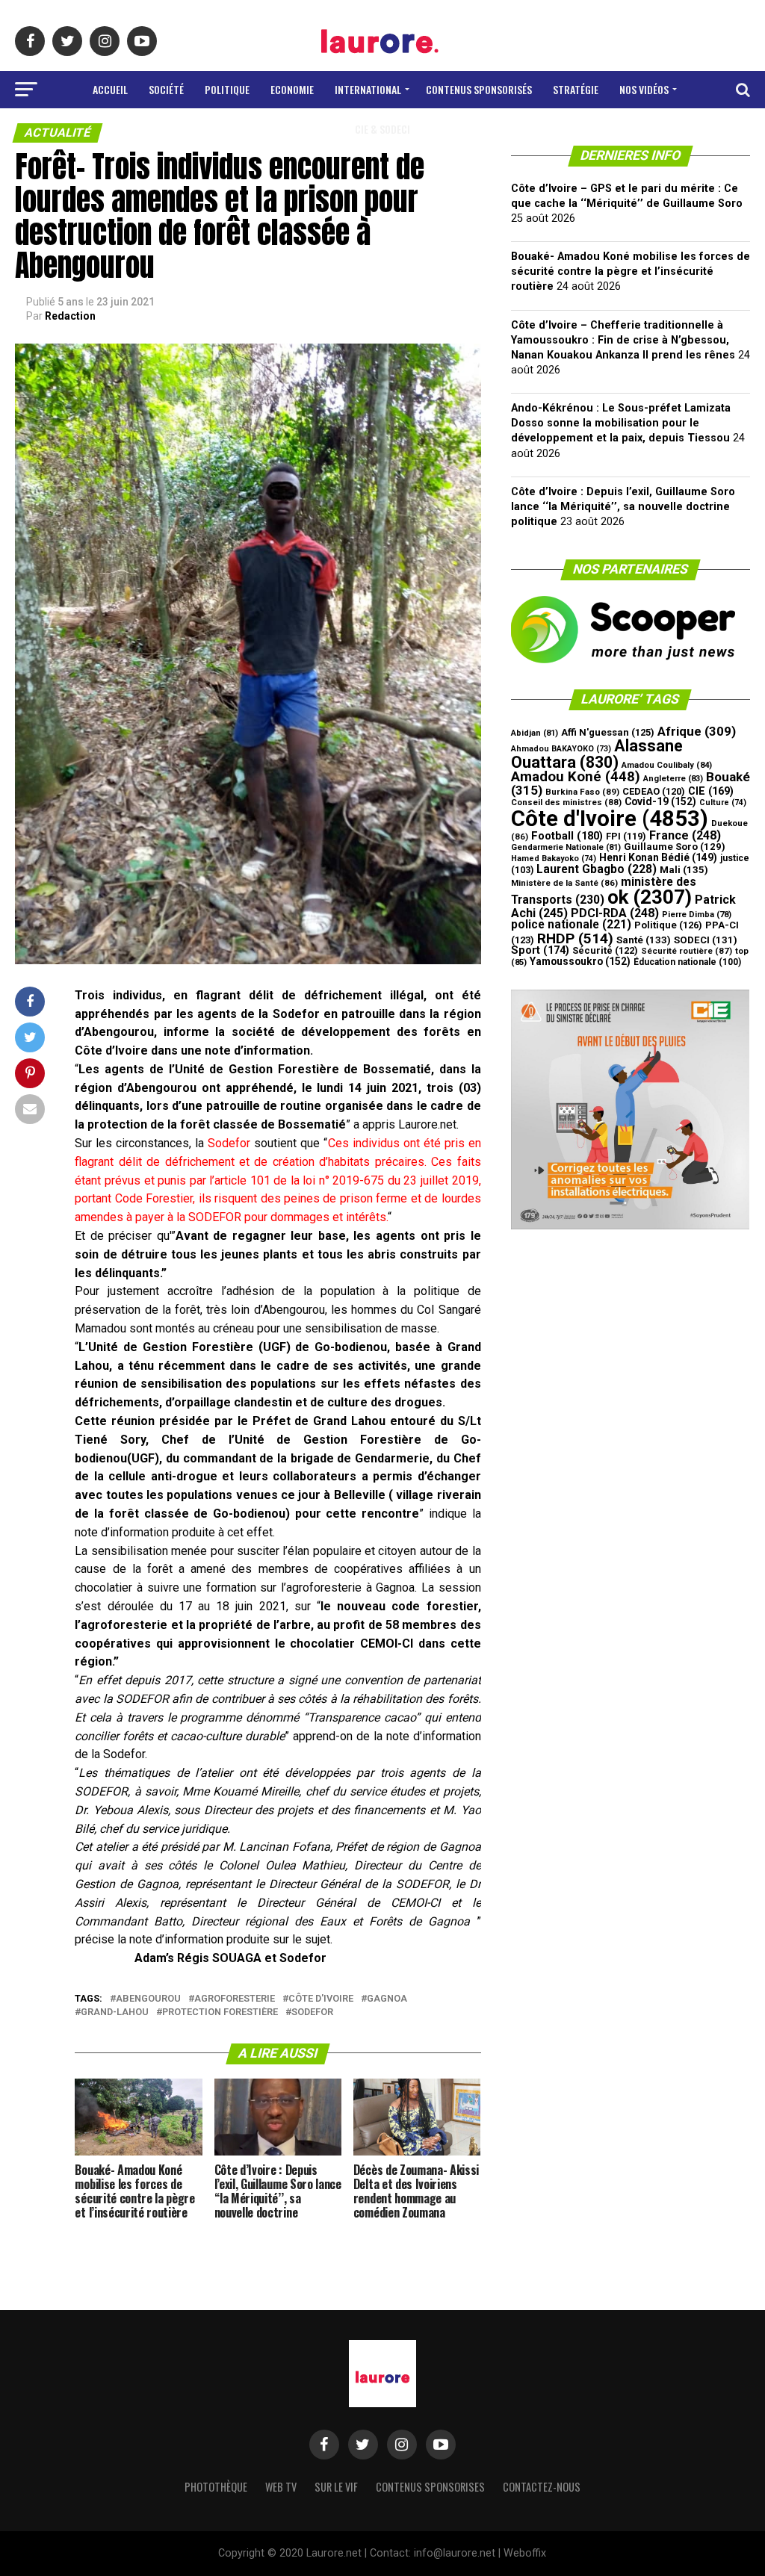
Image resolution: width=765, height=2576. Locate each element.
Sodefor (312, 2012)
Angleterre (673, 779)
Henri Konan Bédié (658, 857)
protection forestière (220, 2012)
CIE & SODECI (382, 129)
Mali (684, 870)
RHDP (575, 938)
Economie (292, 89)
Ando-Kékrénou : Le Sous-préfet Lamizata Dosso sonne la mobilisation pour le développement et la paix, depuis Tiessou (621, 423)
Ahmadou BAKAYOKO (561, 749)
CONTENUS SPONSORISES (430, 2487)
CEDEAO (654, 791)
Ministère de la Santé (564, 883)
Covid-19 (660, 801)
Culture (723, 803)
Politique (227, 89)
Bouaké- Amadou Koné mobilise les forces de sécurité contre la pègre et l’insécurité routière (631, 271)
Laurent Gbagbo (597, 869)
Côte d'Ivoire (321, 1999)
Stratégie (576, 89)
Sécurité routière (687, 951)
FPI (626, 836)
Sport (540, 950)
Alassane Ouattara (597, 754)
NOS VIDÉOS (644, 89)
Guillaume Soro (675, 847)
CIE (711, 791)
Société (166, 89)
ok (650, 897)
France (685, 835)
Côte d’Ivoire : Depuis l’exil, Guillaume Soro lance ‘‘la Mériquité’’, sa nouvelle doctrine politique (623, 507)
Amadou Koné (576, 777)
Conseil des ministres (566, 802)
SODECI (706, 940)
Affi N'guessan (608, 732)
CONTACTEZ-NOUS (542, 2487)
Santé (644, 940)
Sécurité (605, 950)
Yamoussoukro (580, 961)
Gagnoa (387, 1999)
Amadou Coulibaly (667, 765)
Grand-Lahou (115, 2012)
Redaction (70, 316)
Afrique (697, 731)
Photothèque (216, 2487)
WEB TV (281, 2487)
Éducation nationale (687, 962)
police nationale (571, 925)
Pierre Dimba (697, 915)
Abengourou (148, 1999)
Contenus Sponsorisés (479, 89)
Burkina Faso (582, 792)
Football (567, 836)
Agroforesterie (235, 1999)
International (368, 89)
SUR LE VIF (336, 2487)
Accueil (110, 89)
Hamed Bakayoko (554, 859)
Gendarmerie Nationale (566, 847)
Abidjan (535, 733)
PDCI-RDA (615, 913)
